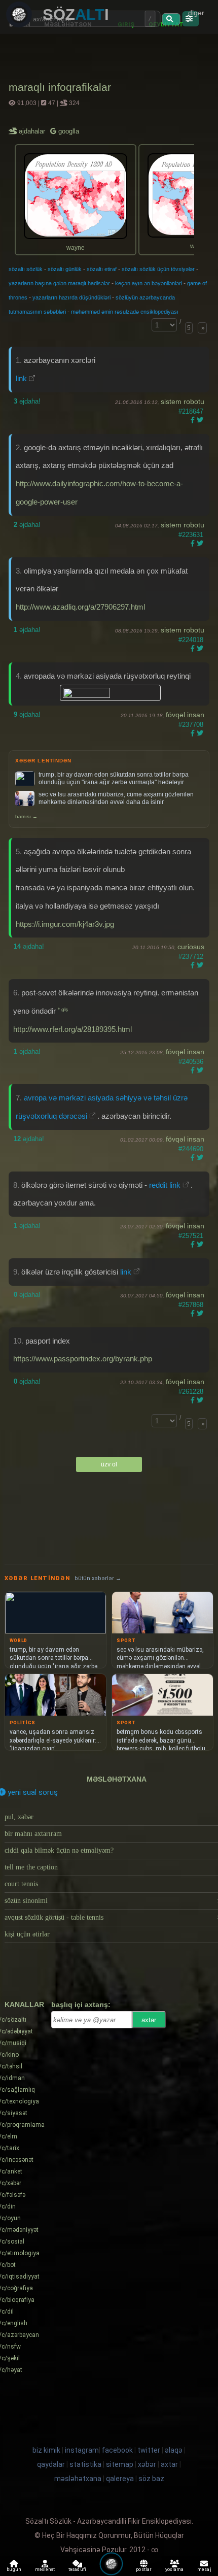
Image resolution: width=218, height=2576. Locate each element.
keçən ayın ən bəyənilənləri (149, 283)
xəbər (147, 2464)
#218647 (191, 411)
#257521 (191, 1236)
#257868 (191, 1305)
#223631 (191, 535)
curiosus (191, 947)
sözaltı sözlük (26, 269)
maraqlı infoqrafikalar (60, 87)
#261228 (191, 1392)
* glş (63, 1009)
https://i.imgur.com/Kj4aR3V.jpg (65, 924)
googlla (68, 131)
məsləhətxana (117, 1779)
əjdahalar (33, 131)
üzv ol (109, 1464)
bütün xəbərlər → (98, 1578)
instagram (82, 2450)
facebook (117, 2450)
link (22, 378)
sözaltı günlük (65, 269)
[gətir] (171, 19)
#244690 (191, 1149)
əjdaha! (27, 401)
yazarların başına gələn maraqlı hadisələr (59, 283)
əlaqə (174, 2450)
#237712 (191, 957)
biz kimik (47, 2450)
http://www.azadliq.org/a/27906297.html (80, 607)
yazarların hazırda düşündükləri (71, 297)
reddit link (165, 1185)
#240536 (191, 1062)
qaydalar (51, 2464)
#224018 (191, 640)
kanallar (24, 2004)
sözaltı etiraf (102, 269)
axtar (149, 2020)
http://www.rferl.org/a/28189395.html (72, 1029)
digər (196, 13)
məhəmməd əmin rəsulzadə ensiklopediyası (125, 312)
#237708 (191, 725)
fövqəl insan (185, 715)
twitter (149, 2450)
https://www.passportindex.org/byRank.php (83, 1359)
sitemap (120, 2464)
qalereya (120, 2479)
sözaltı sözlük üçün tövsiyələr (158, 269)
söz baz (151, 2479)
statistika (85, 2464)
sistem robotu (183, 402)
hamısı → (26, 816)
